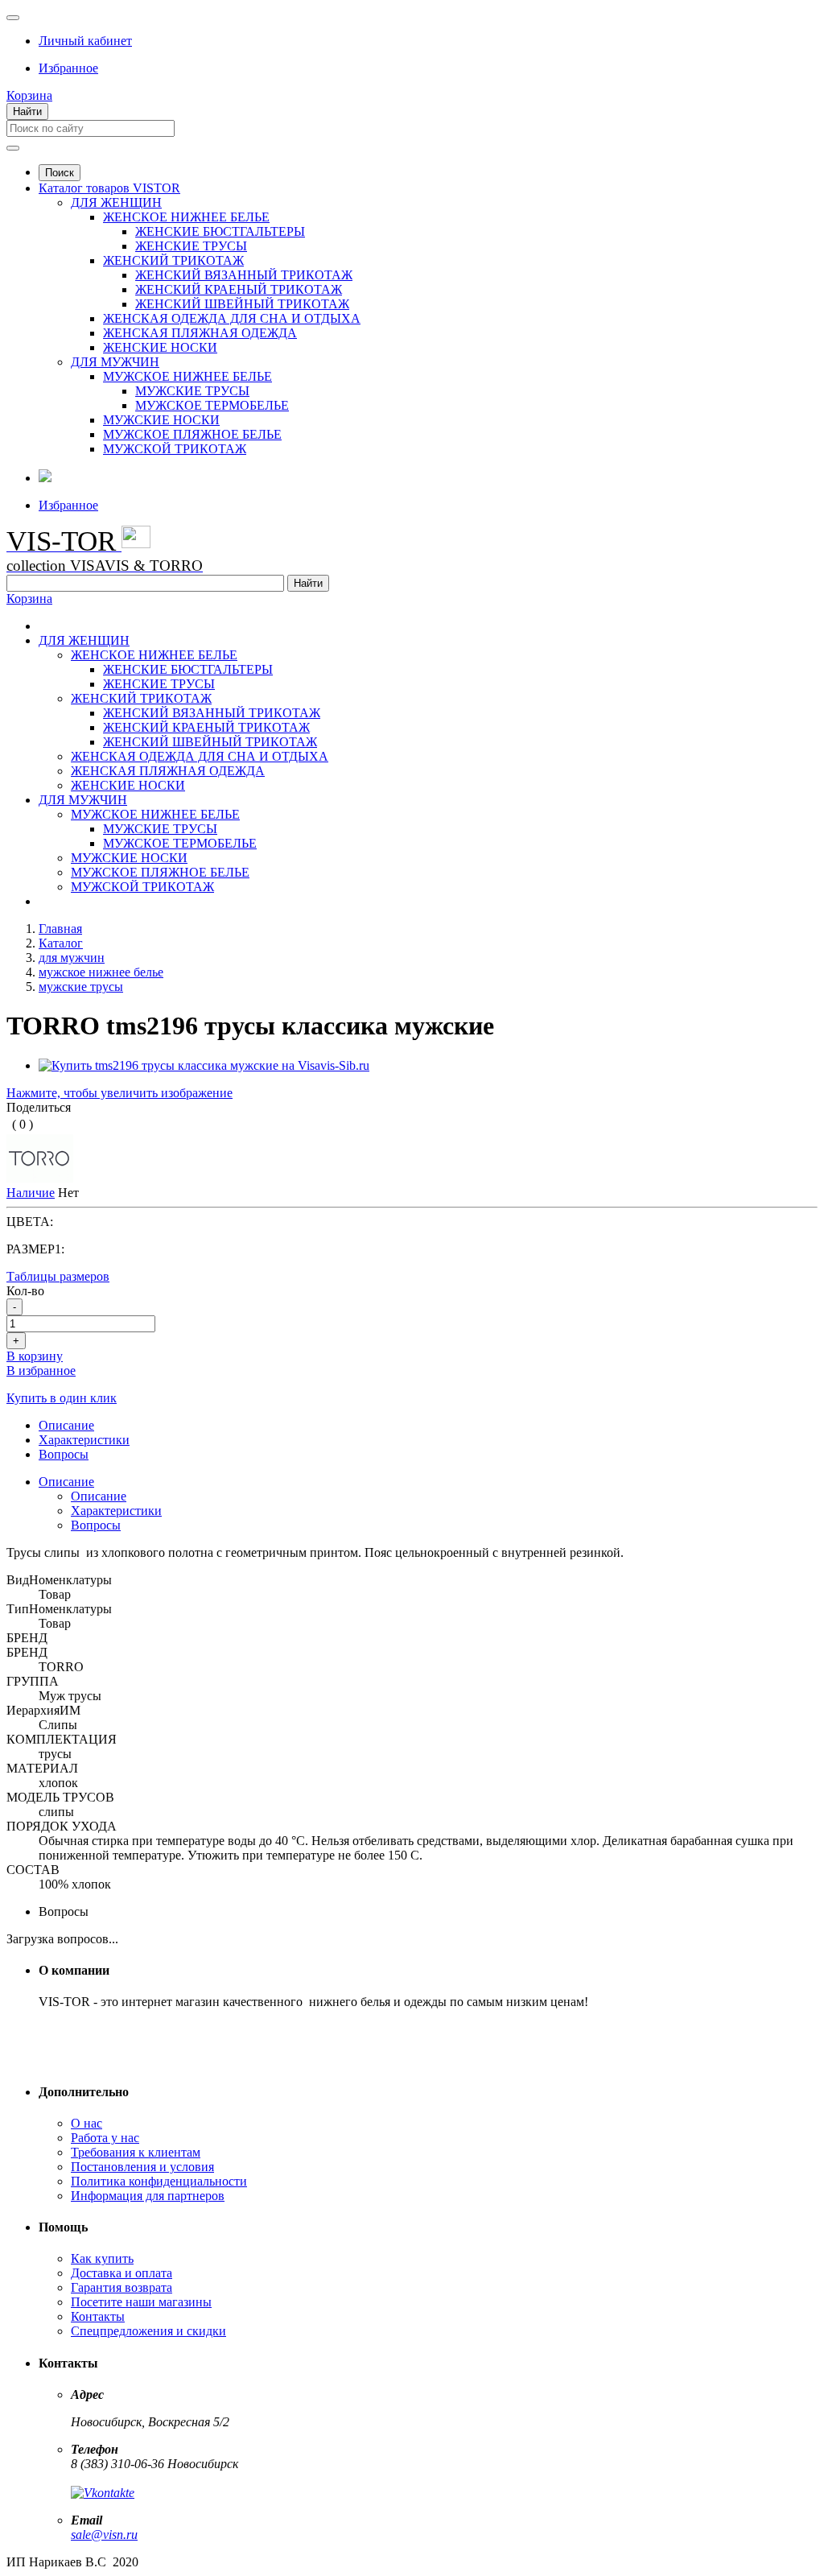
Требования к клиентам (136, 2152)
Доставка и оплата (122, 2273)
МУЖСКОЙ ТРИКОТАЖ (175, 449)
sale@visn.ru (104, 2535)
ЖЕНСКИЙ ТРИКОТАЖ (173, 260)
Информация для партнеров (148, 2196)
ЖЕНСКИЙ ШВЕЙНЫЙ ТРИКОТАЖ (242, 304)
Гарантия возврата (122, 2287)
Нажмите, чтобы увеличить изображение (119, 1093)
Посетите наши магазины (141, 2302)
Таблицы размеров (58, 1276)
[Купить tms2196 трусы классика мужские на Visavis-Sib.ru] (204, 1065)
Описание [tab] (66, 1425)
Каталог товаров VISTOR (109, 188)
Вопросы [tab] (64, 1454)
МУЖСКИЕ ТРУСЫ (192, 391)
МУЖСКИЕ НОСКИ (161, 420)
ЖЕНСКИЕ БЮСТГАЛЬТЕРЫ (220, 231)
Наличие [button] (31, 1193)
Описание (66, 1482)
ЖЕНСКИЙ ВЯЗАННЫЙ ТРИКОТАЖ (244, 275)
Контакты (98, 2316)
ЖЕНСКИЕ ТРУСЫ (191, 246)
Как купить (102, 2258)
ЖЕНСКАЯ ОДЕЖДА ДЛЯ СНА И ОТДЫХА (232, 318)
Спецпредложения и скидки (148, 2331)
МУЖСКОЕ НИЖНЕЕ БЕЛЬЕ (187, 376)
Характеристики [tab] (84, 1440)
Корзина (29, 599)
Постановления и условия (142, 2167)
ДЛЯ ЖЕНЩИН (116, 202)
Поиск (60, 173)
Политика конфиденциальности (159, 2181)
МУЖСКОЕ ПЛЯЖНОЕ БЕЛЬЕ (192, 434)
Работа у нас (105, 2138)
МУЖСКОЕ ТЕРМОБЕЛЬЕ (212, 405)
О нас (87, 2123)
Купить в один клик (62, 1398)
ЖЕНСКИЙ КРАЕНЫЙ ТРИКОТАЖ (239, 289)
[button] (85, 41)
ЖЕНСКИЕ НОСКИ (160, 347)
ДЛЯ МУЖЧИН (115, 362)
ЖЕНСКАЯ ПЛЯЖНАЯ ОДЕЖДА (200, 333)
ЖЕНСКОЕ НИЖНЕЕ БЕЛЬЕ (186, 217)
